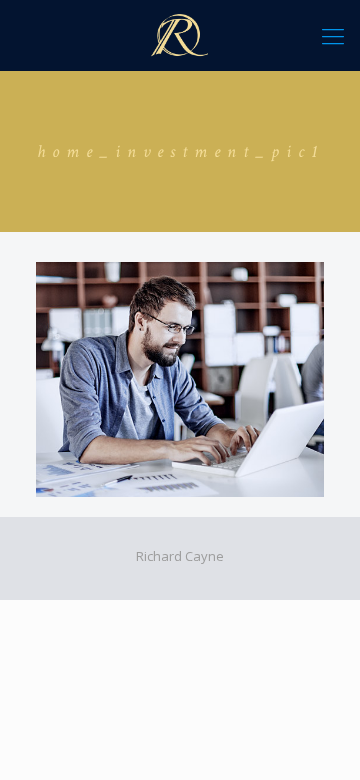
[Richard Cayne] (180, 35)
